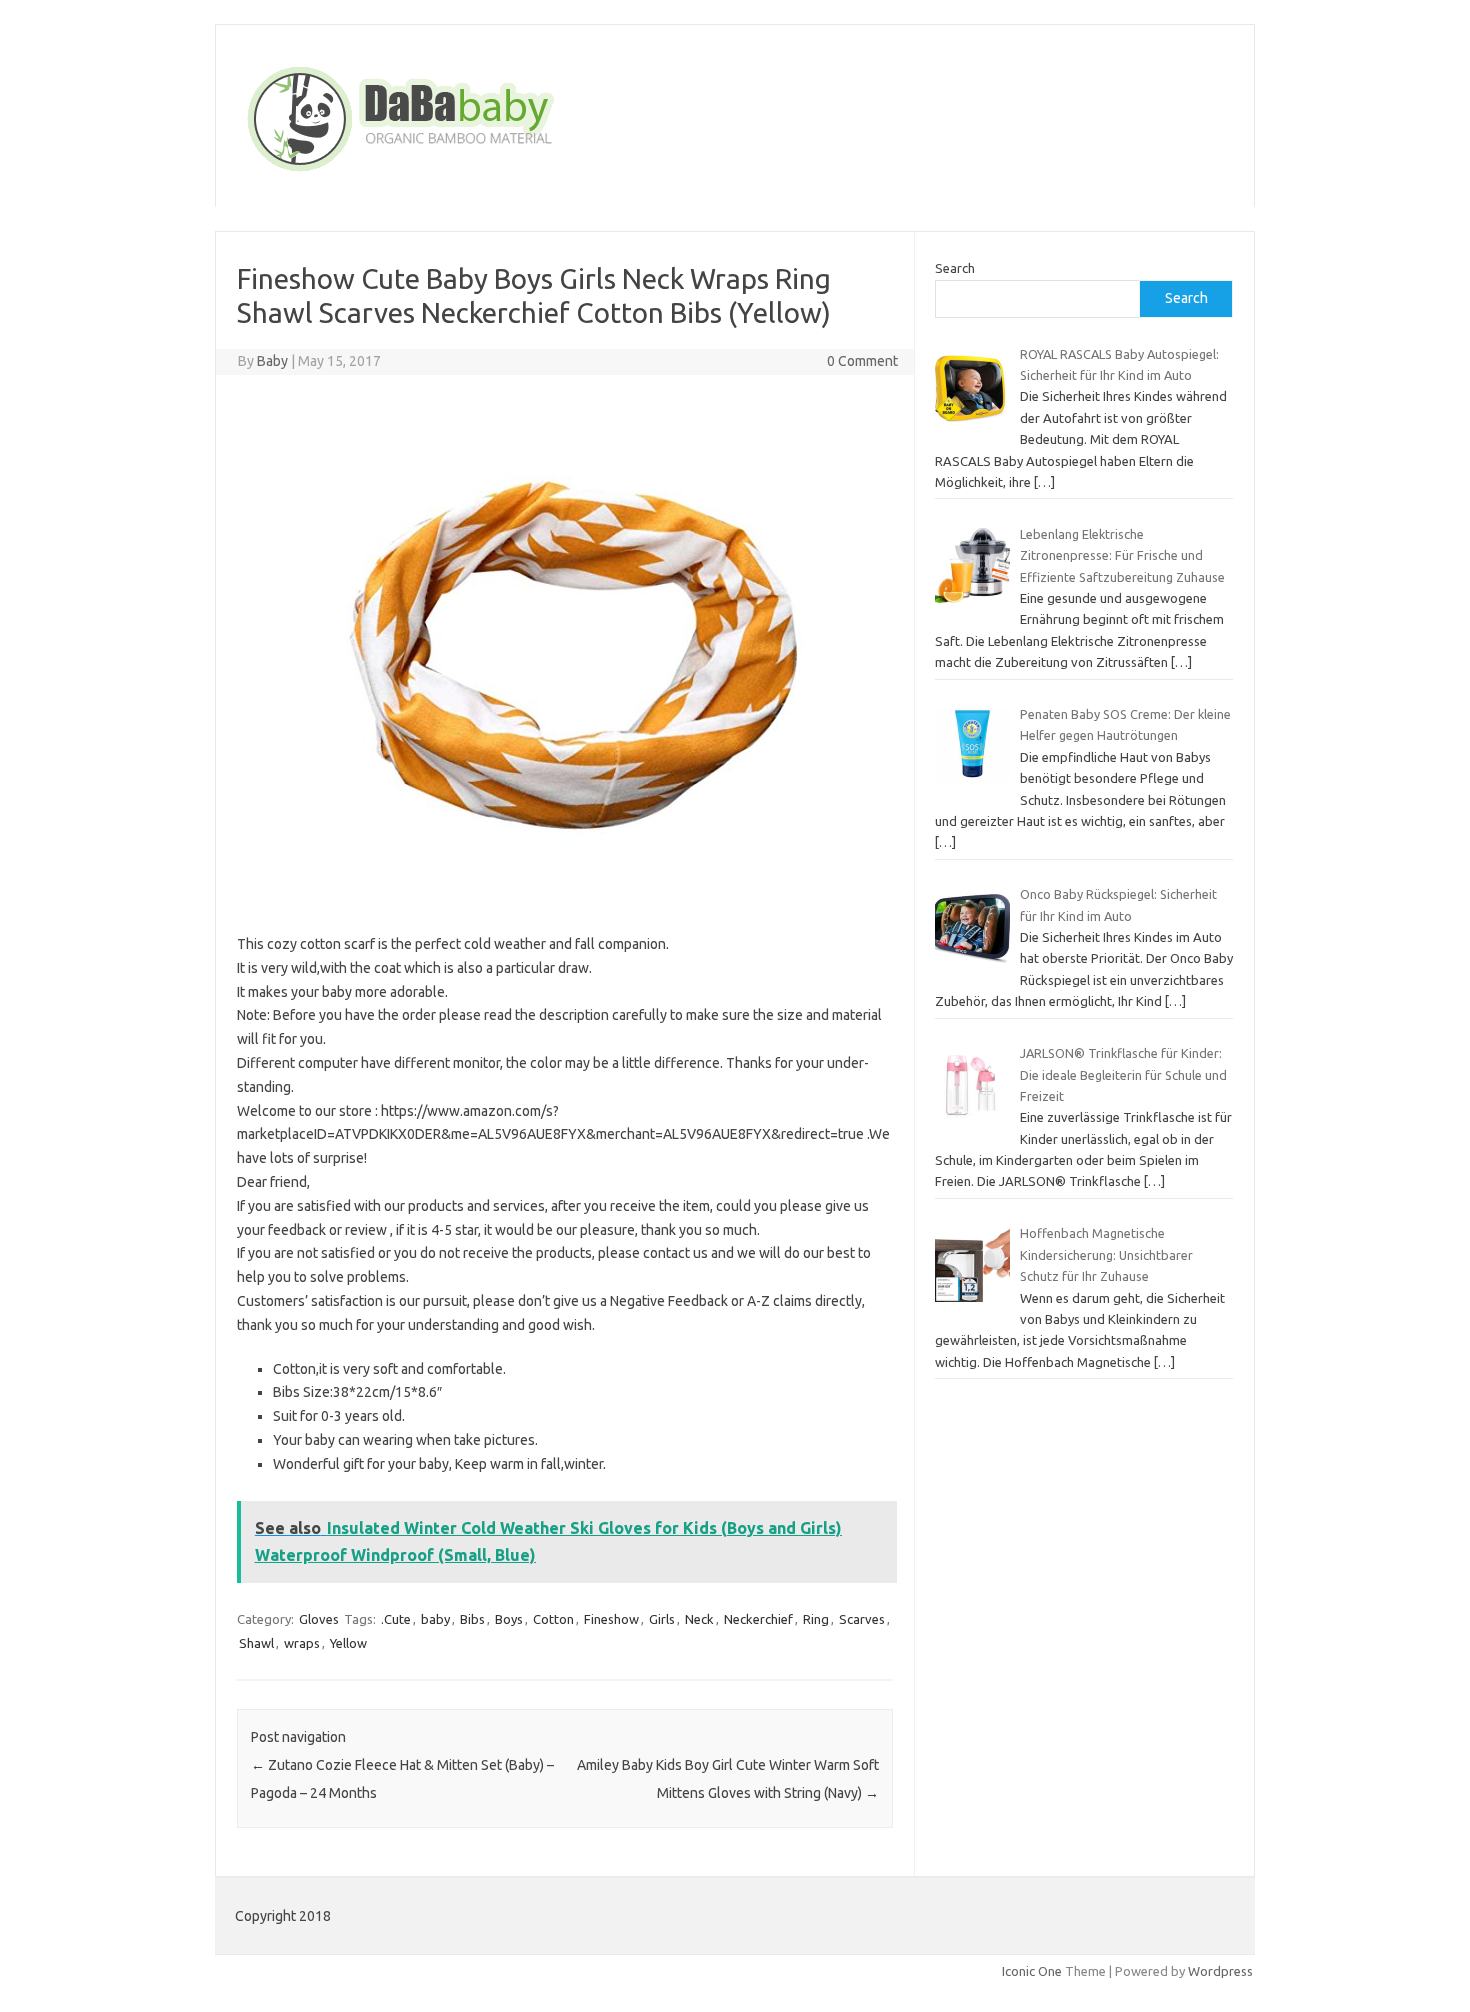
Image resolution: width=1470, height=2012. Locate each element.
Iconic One (1032, 1971)
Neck (699, 1619)
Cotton (553, 1619)
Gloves (319, 1619)
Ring (816, 1619)
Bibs (472, 1619)
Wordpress (1220, 1971)
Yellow (348, 1643)
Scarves (862, 1619)
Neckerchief (758, 1619)
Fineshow (611, 1619)
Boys (509, 1619)
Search (955, 268)
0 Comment (862, 361)
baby (435, 1619)
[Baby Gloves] (477, 173)
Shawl (256, 1643)
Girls (662, 1619)
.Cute (396, 1619)
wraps (302, 1643)
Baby (272, 361)
